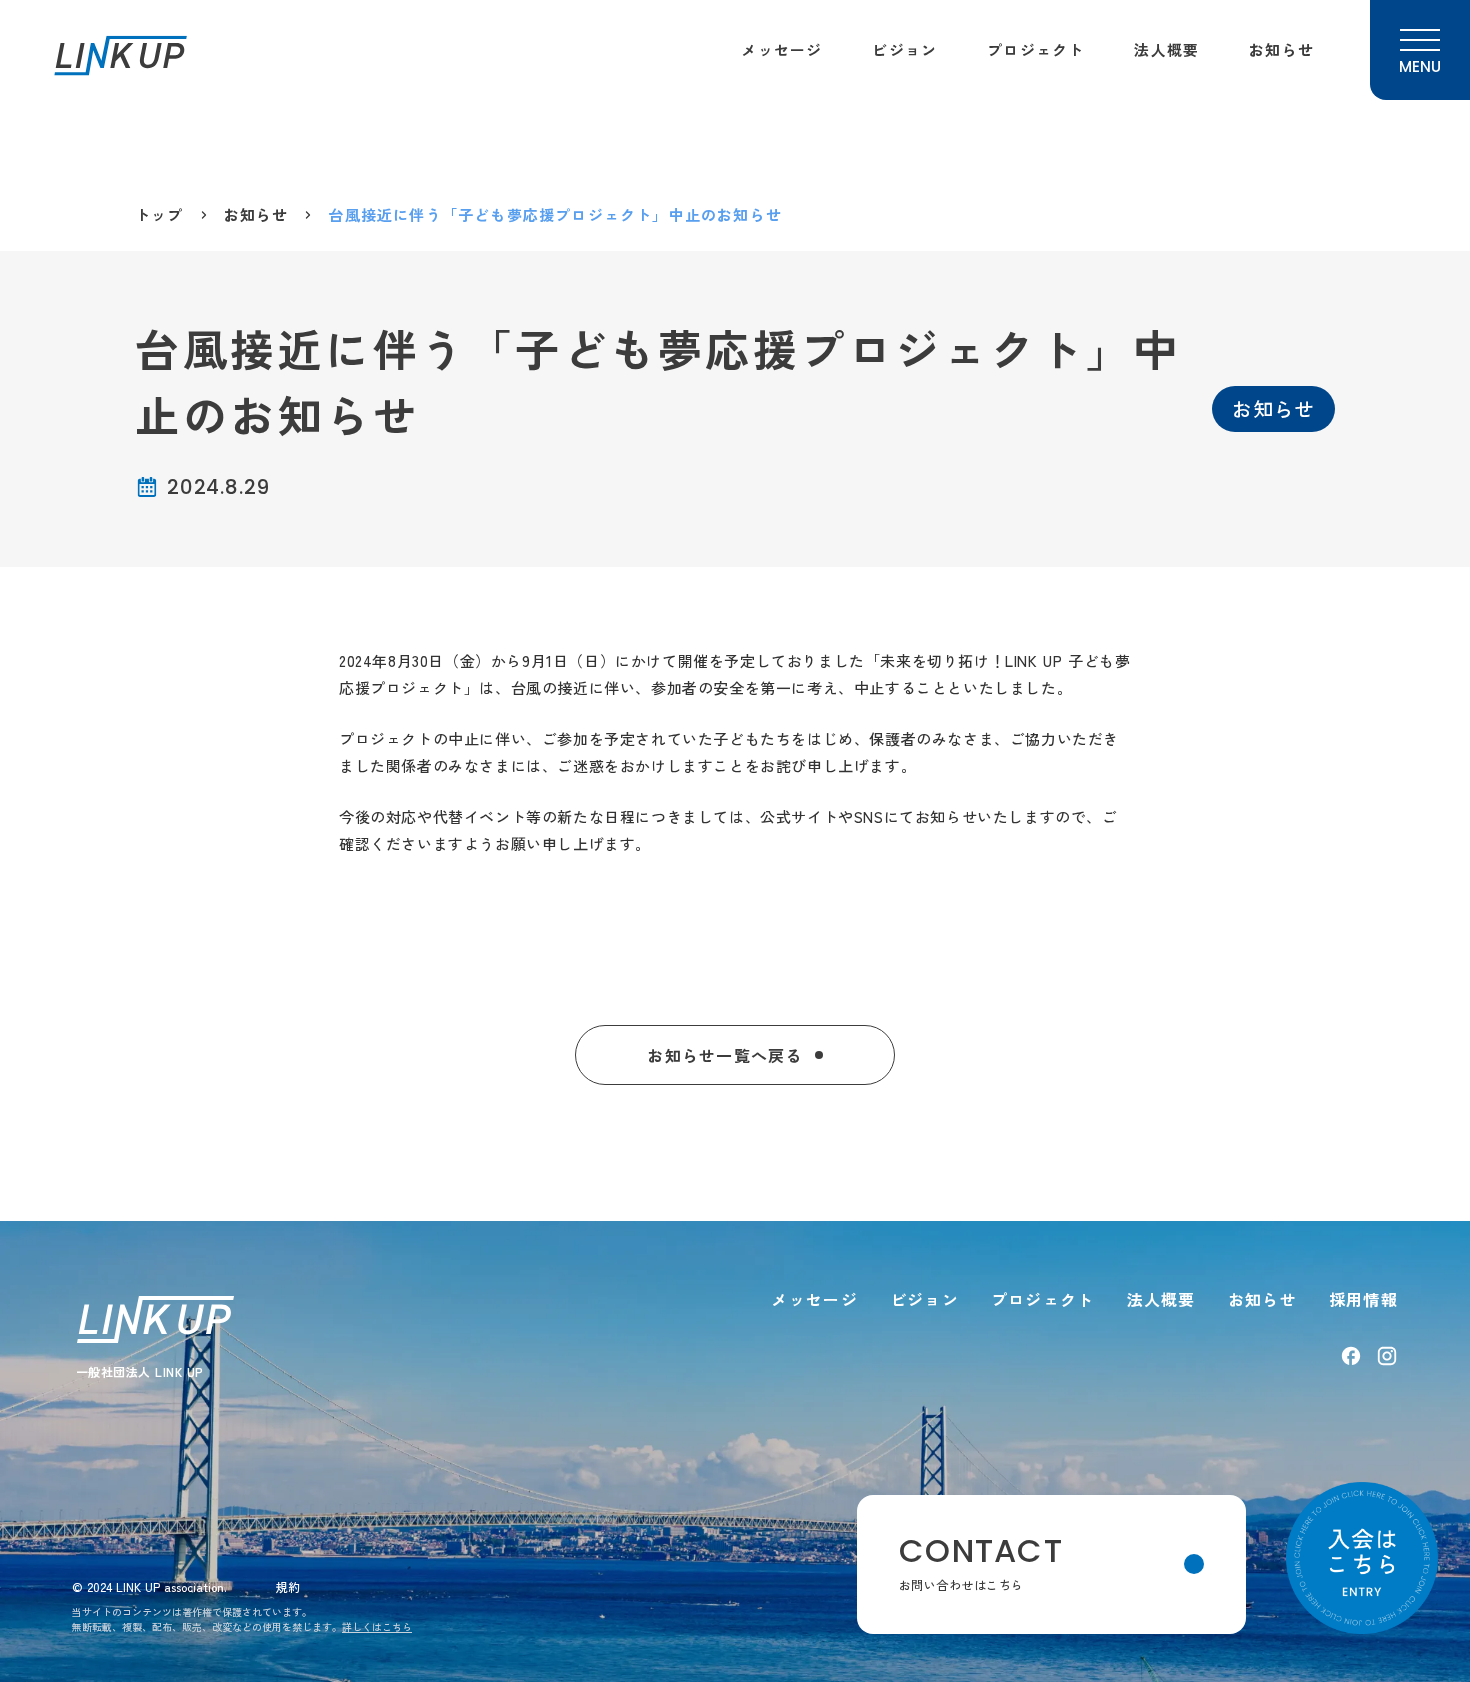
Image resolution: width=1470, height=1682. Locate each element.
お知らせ (1281, 49)
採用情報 (1363, 1299)
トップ (159, 214)
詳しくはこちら (377, 1626)
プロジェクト (1035, 49)
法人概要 (1166, 49)
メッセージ (781, 49)
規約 (288, 1587)
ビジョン (904, 49)
